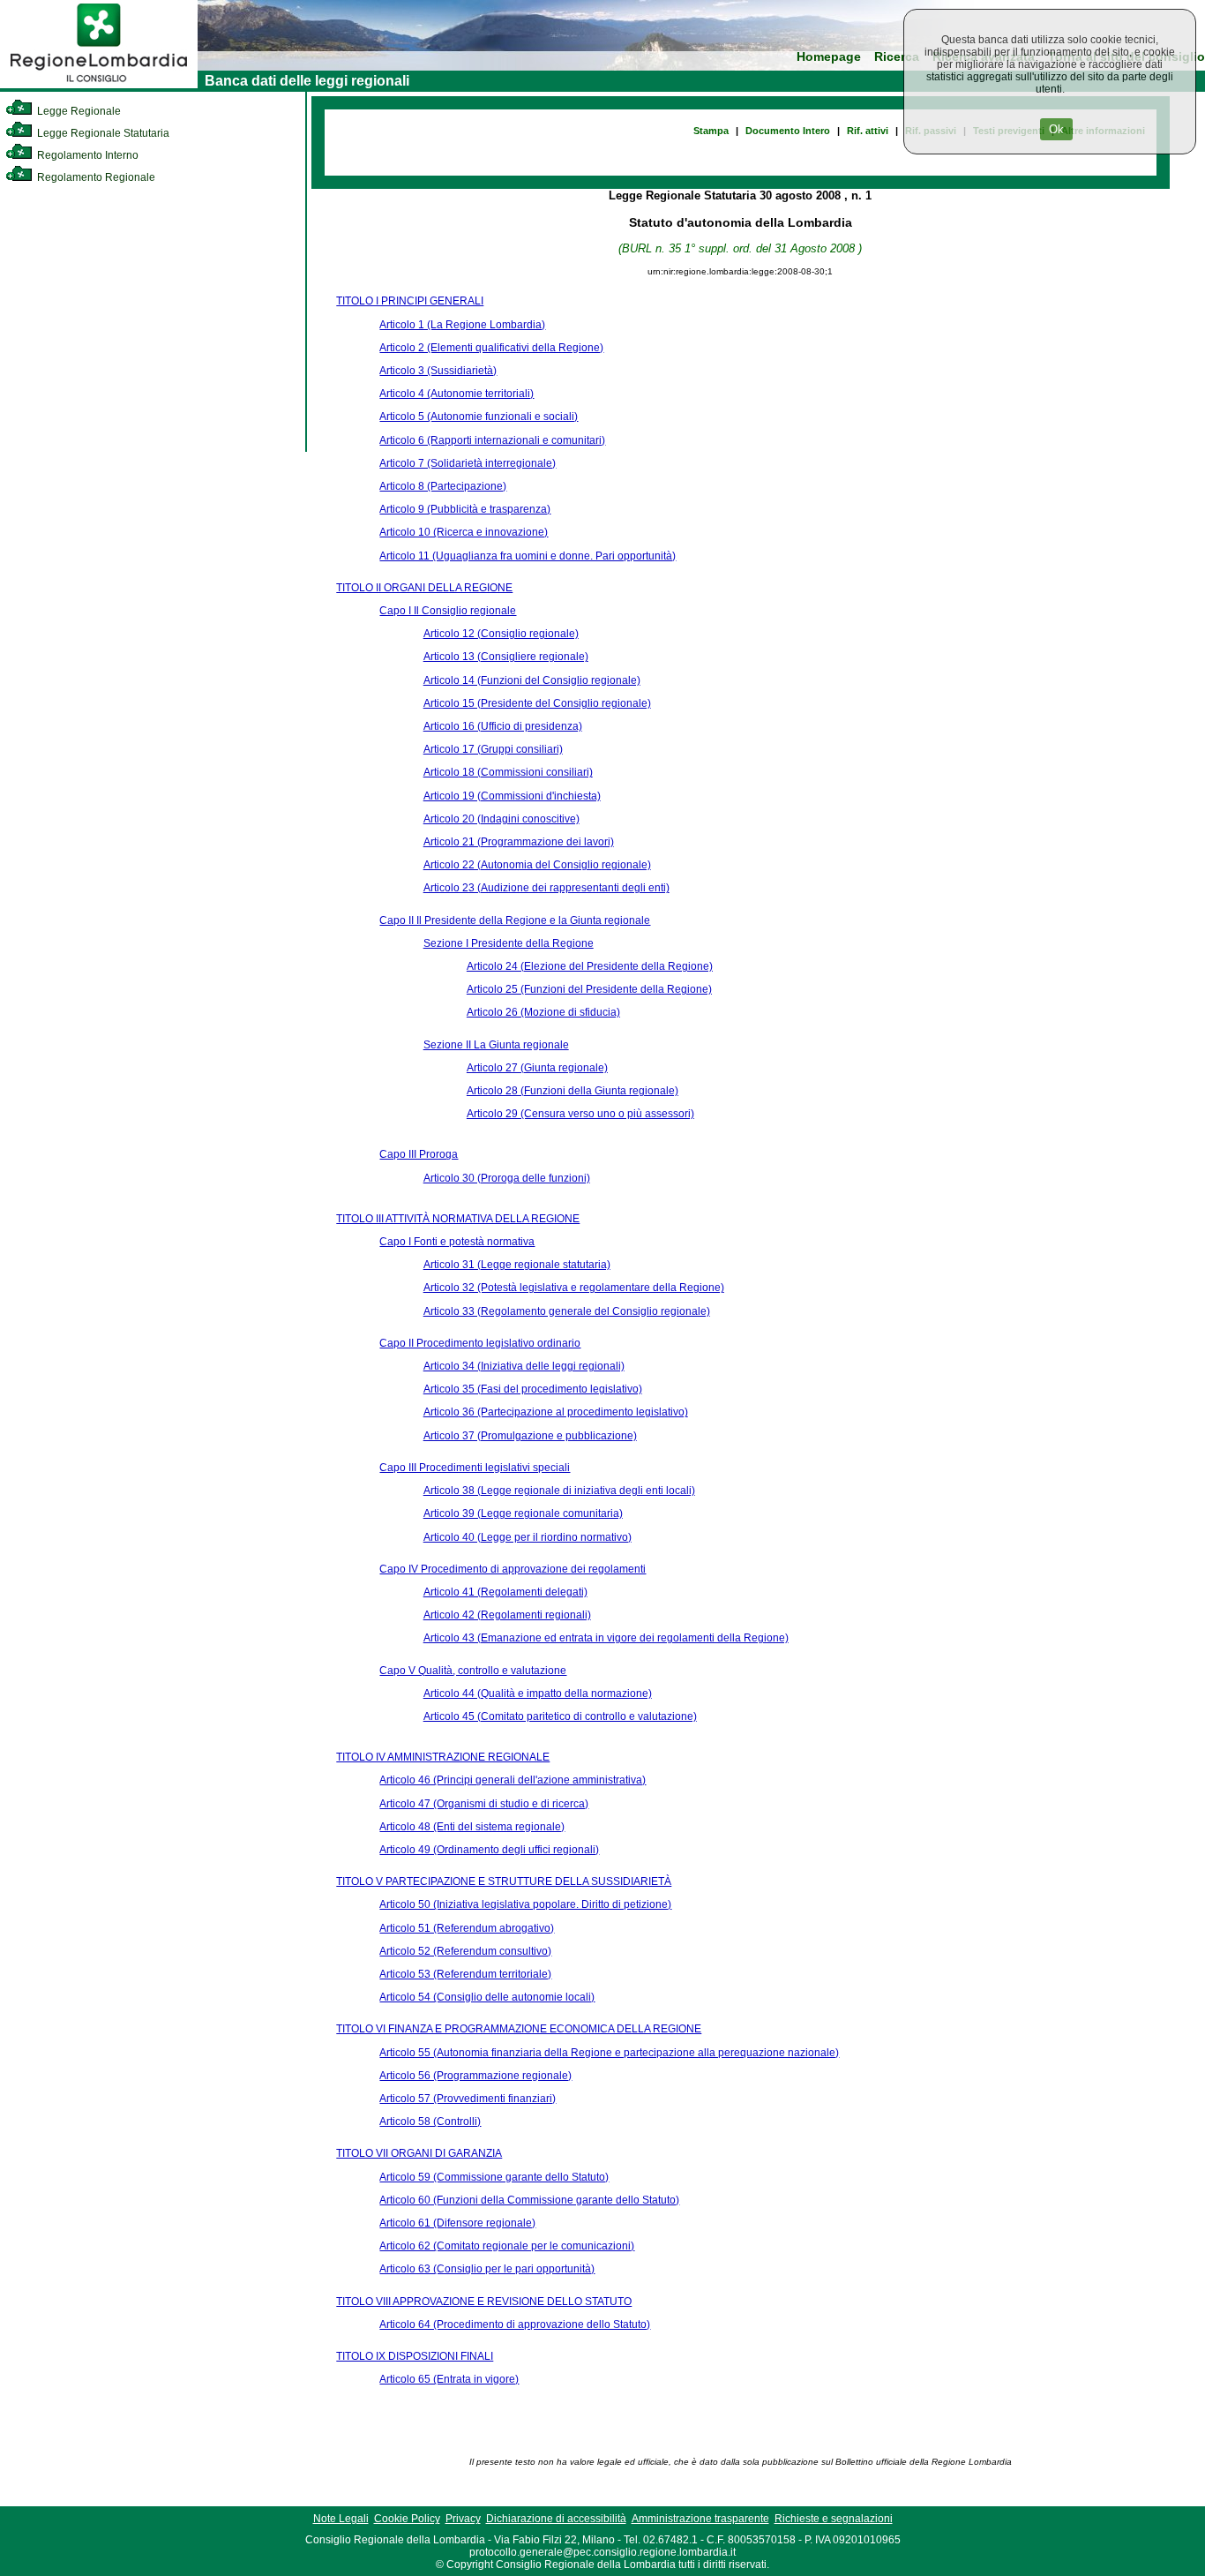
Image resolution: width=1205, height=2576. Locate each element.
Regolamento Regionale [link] (95, 177)
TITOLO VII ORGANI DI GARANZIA (419, 2153)
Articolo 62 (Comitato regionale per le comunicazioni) (507, 2246)
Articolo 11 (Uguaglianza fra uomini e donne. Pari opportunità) (528, 556)
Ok (1056, 129)
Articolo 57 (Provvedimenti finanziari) (468, 2099)
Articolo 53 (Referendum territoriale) (465, 1974)
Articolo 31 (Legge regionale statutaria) (517, 1265)
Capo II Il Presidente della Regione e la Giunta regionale (515, 920)
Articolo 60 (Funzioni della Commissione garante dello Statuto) (529, 2200)
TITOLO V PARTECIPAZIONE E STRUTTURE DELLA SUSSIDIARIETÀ (504, 1881)
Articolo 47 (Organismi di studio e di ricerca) (484, 1804)
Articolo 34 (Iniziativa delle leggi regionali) (524, 1366)
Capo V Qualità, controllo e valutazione (473, 1671)
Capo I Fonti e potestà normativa (457, 1242)
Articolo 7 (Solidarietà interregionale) (468, 463)
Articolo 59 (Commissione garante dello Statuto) (494, 2177)
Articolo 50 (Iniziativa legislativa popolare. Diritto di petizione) (525, 1904)
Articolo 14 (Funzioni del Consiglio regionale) (532, 680)
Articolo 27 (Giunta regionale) (537, 1068)
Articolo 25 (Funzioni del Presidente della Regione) (589, 989)
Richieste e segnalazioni (834, 2519)
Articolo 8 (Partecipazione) (443, 486)
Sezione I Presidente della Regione (509, 943)
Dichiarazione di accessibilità (556, 2519)
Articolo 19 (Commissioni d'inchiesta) (512, 796)
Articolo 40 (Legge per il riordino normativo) (528, 1537)
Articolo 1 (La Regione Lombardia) (462, 325)
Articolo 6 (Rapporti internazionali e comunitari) (492, 440)
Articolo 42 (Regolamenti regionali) (507, 1615)
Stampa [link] (711, 131)
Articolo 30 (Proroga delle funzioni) (507, 1178)
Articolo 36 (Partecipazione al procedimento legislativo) (556, 1412)
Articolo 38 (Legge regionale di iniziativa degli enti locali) (559, 1491)
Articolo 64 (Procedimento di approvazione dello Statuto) (515, 2324)
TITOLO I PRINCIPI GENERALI (410, 301)
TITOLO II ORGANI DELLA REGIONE (424, 588)
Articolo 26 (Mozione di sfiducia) (543, 1012)
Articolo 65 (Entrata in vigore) (449, 2379)
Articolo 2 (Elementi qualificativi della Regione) (491, 348)
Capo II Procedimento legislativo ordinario (480, 1343)
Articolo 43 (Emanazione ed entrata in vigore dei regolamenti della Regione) (606, 1638)
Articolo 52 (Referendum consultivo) (465, 1951)
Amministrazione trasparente (700, 2519)
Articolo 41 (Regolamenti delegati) (505, 1592)
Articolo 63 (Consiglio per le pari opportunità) (487, 2269)
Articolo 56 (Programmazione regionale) (475, 2076)
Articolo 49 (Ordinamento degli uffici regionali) (489, 1850)
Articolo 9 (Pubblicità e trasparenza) (465, 509)
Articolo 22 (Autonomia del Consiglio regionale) (537, 865)
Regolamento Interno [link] (86, 155)
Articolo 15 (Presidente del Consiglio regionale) (537, 703)
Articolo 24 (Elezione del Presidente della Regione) (590, 966)
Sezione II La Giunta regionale (496, 1045)
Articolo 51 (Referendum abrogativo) (467, 1928)
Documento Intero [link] (788, 131)
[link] (99, 85)
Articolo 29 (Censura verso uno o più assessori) (580, 1114)
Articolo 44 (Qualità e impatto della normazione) (538, 1694)
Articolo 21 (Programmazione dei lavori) (519, 842)
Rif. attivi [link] (868, 131)
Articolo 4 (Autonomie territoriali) (457, 394)
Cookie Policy (407, 2519)
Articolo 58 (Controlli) (430, 2122)
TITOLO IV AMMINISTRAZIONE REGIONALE (443, 1757)
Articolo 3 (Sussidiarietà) (438, 371)
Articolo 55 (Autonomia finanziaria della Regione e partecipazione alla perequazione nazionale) (609, 2053)
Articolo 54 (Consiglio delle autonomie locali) (487, 1997)
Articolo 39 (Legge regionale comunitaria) (523, 1513)
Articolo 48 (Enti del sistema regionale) (472, 1827)
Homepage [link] (829, 57)
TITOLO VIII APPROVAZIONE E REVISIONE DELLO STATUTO (484, 2302)
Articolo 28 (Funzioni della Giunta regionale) (573, 1091)
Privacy (463, 2519)
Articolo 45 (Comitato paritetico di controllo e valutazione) (560, 1716)
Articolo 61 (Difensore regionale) (457, 2223)
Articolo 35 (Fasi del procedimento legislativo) (533, 1389)
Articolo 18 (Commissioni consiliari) (508, 772)
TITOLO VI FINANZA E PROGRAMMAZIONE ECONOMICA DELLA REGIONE (519, 2029)
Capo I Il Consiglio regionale (448, 611)
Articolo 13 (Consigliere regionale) (506, 657)
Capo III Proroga (419, 1154)
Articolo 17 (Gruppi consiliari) (493, 749)
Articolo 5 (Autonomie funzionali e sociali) (479, 417)
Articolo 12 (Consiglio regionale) (501, 634)
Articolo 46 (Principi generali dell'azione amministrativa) (513, 1780)
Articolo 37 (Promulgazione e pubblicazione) (530, 1436)
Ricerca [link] (897, 57)
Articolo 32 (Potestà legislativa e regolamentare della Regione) (574, 1288)
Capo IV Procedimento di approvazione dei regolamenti (513, 1569)
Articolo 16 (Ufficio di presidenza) (503, 726)
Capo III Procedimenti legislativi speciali (475, 1468)
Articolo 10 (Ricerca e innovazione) (464, 532)
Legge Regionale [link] (78, 111)
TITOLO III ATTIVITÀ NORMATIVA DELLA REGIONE (458, 1219)
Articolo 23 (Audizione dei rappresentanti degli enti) (546, 888)
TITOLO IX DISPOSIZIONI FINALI (415, 2356)
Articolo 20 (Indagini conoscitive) (501, 819)
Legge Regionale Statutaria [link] (102, 133)
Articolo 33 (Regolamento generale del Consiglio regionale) (567, 1311)
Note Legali (341, 2519)
